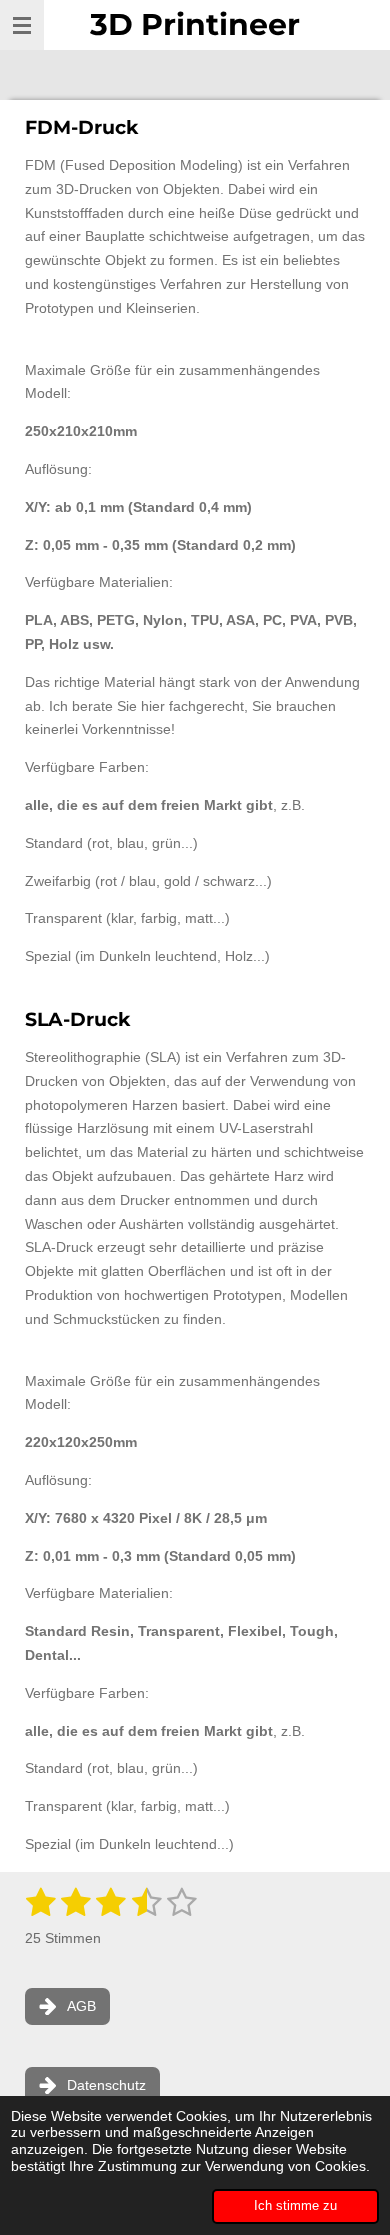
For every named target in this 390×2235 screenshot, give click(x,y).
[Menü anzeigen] (22, 25)
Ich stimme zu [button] (295, 2206)
